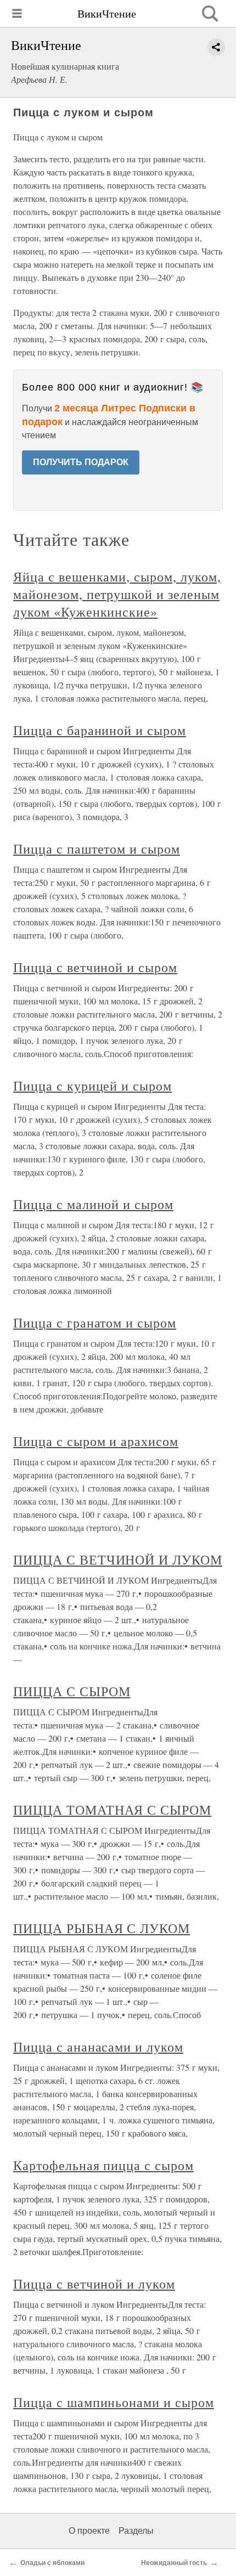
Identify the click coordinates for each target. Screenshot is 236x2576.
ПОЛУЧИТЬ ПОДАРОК (81, 462)
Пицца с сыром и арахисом (96, 1441)
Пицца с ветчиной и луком (94, 2284)
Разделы (136, 2531)
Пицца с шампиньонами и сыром (114, 2402)
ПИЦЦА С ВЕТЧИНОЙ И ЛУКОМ (118, 1560)
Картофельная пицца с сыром (103, 2165)
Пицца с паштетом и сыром (97, 849)
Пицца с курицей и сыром (92, 1086)
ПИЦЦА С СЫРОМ (72, 1691)
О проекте (89, 2531)
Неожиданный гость (174, 2563)
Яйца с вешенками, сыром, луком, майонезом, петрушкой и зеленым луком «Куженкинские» (117, 594)
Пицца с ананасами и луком (98, 2047)
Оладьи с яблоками (52, 2563)
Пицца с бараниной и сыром (100, 730)
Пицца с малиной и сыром (93, 1204)
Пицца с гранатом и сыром (95, 1323)
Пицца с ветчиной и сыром (95, 967)
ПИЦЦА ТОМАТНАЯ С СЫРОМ (112, 1810)
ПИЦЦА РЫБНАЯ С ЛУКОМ (102, 1928)
